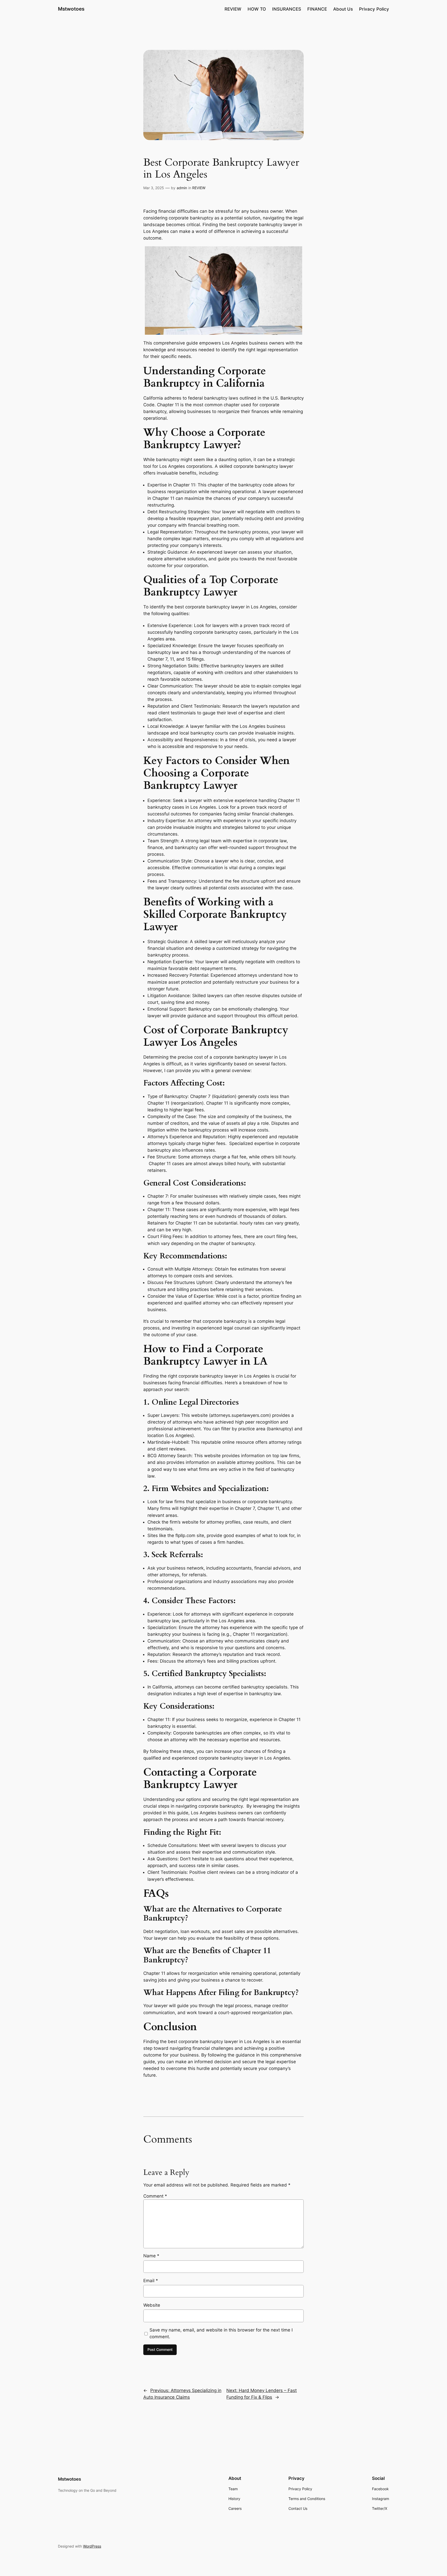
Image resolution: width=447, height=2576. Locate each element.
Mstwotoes (71, 9)
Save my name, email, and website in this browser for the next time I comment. (221, 2333)
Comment (155, 2196)
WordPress (92, 2546)
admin (182, 188)
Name (151, 2256)
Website (152, 2305)
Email (151, 2281)
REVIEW (199, 188)
